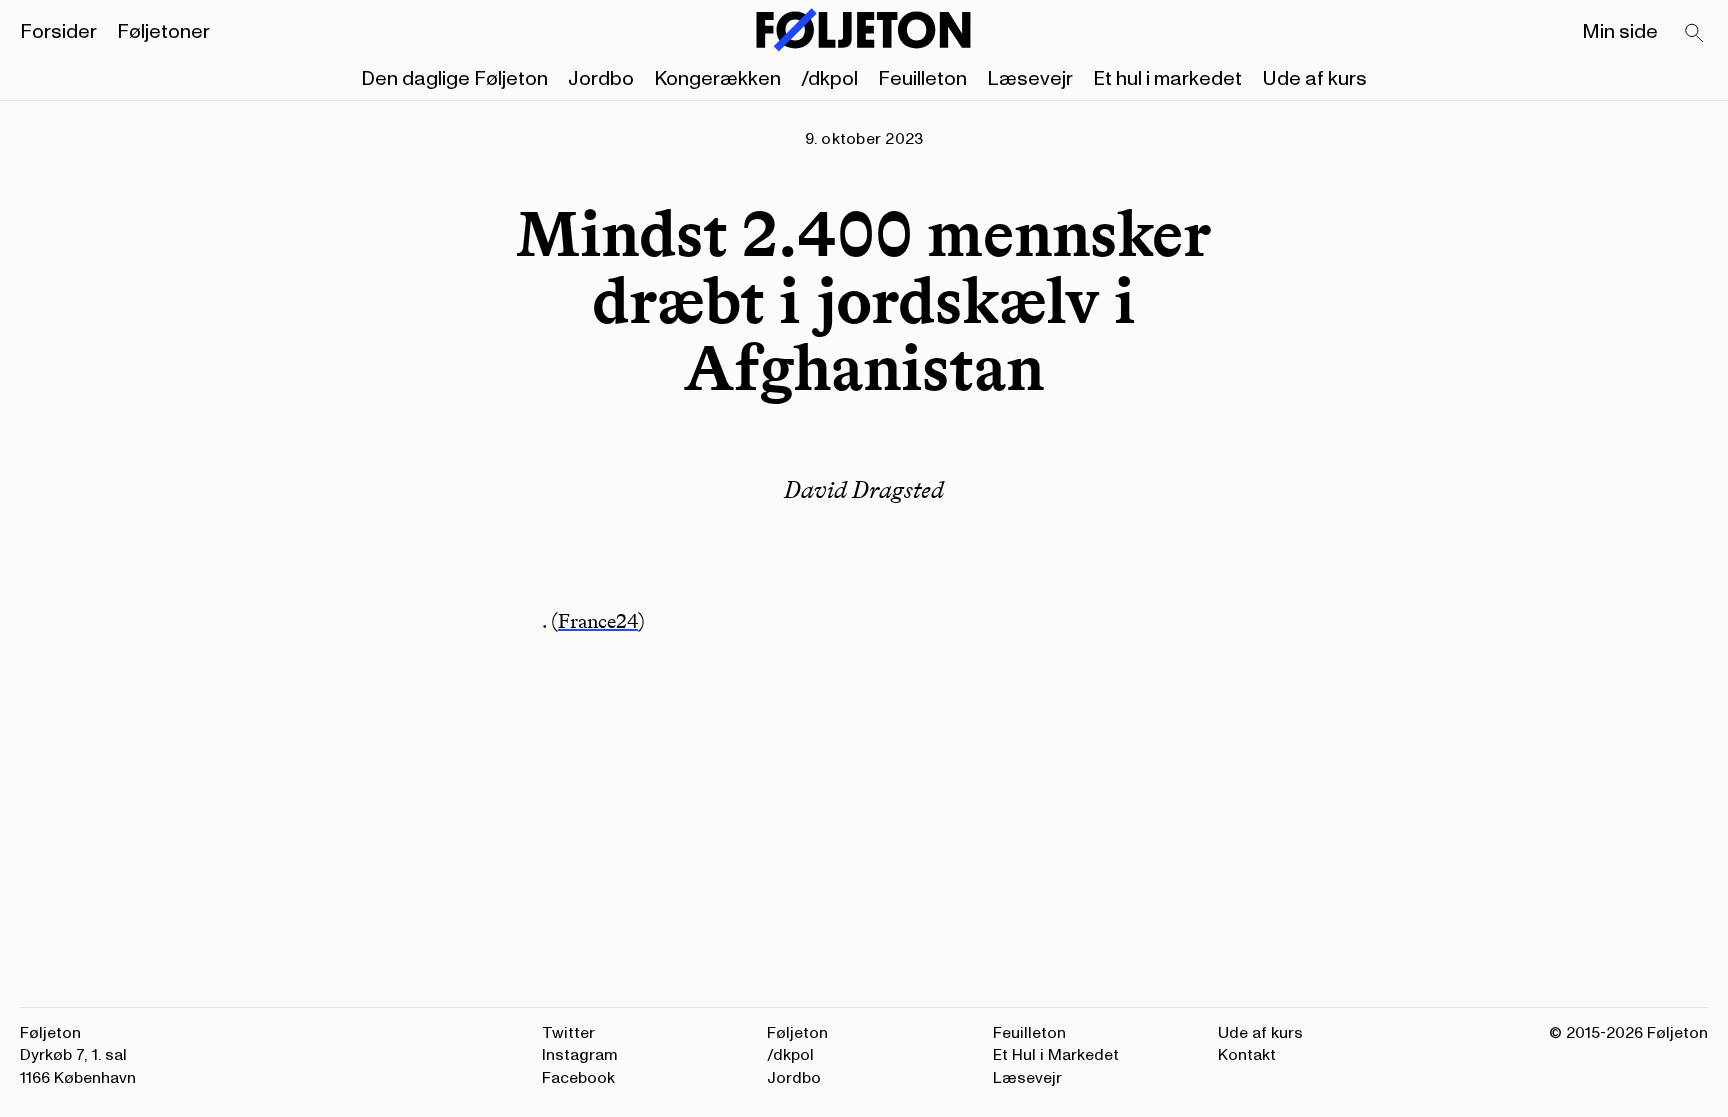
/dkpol (829, 79)
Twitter (568, 1033)
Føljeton (797, 1033)
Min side (1620, 32)
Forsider (58, 32)
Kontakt (1247, 1055)
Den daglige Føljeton (454, 79)
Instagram (580, 1055)
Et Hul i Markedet (1056, 1055)
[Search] (1695, 34)
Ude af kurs (1314, 79)
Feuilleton (922, 79)
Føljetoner (163, 32)
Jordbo (601, 79)
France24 (598, 621)
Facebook (578, 1078)
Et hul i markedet (1167, 79)
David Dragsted (864, 489)
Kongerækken (717, 79)
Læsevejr (1030, 79)
